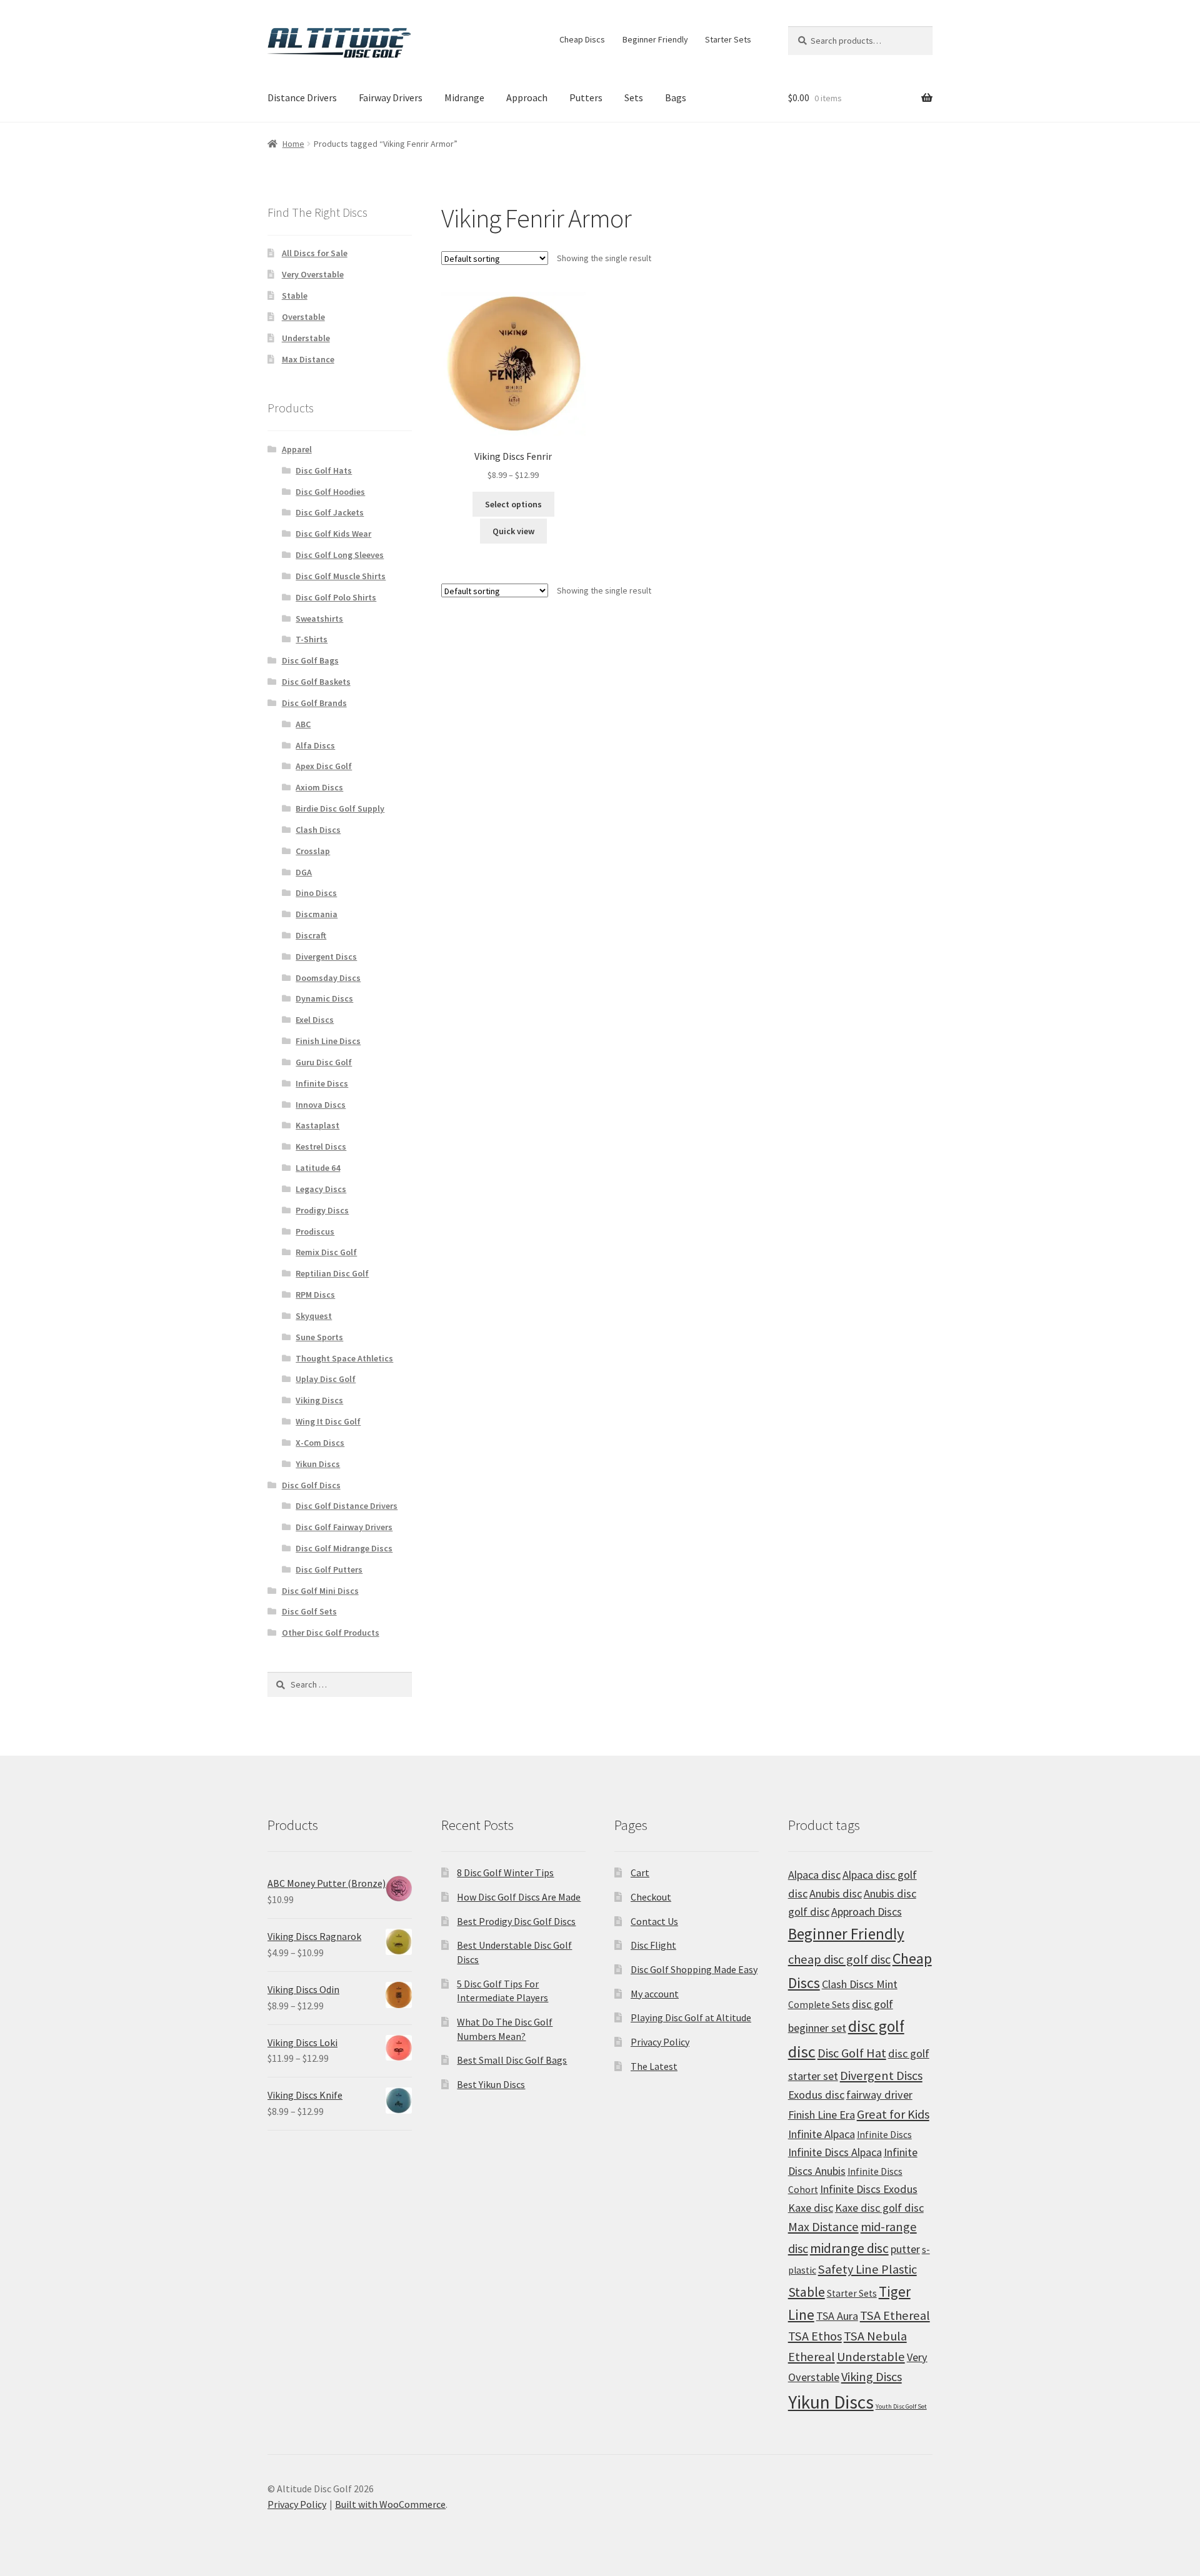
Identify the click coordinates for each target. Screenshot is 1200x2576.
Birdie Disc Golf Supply (340, 808)
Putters (586, 97)
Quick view (513, 531)
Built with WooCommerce (390, 2504)
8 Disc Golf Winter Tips (505, 1872)
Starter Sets (728, 39)
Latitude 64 (318, 1168)
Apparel (297, 449)
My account (655, 1994)
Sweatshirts (319, 619)
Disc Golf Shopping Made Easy (694, 1969)
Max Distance (308, 359)
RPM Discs (315, 1295)
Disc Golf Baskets (316, 682)
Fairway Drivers (391, 97)
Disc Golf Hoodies (330, 492)
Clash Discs (318, 830)
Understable (306, 338)
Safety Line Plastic (867, 2269)
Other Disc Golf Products (331, 1633)
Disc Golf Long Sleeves (340, 555)
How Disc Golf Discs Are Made (519, 1897)
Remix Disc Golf (326, 1252)
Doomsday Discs (328, 978)
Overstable (303, 317)
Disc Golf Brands (314, 703)
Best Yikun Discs (491, 2084)
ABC (303, 724)
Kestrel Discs (321, 1146)
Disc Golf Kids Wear (333, 534)
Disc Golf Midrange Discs (344, 1548)
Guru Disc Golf (324, 1062)
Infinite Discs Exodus (869, 2189)
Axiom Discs (319, 787)
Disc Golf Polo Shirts (336, 597)
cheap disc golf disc (839, 1959)
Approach (527, 97)
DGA (304, 872)
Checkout (651, 1897)
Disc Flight (653, 1945)
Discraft (311, 935)
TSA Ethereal (895, 2315)
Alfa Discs (315, 745)
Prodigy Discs (322, 1210)
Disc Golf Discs (311, 1485)
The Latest (654, 2066)
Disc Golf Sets (309, 1611)
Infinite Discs (322, 1083)
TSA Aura (837, 2316)
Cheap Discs (582, 39)
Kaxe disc (811, 2208)
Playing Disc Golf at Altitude (691, 2017)
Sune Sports (319, 1337)
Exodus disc (816, 2095)
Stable (295, 296)
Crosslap (313, 851)
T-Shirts (312, 639)
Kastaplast (317, 1125)
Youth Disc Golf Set (901, 2406)
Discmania (317, 914)
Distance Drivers (302, 97)
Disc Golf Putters (329, 1569)
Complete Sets (819, 2005)
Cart (640, 1872)
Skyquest (314, 1316)
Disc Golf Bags (310, 660)
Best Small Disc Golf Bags (512, 2060)
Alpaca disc (814, 1875)
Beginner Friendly (655, 39)
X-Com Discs (320, 1443)
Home (293, 144)
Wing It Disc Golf (328, 1421)
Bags (676, 97)
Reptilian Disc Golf (332, 1273)
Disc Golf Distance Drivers (347, 1506)
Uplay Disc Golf (326, 1379)
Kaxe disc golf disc (879, 2208)
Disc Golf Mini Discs (320, 1591)
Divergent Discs (326, 957)
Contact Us (654, 1921)
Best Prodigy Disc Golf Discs (516, 1921)
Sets (634, 97)
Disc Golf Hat (852, 2053)
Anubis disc (836, 1893)
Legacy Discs (321, 1189)
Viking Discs (319, 1400)
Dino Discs (316, 893)
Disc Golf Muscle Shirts (341, 576)
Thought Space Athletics (344, 1358)
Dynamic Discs (324, 998)
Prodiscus (315, 1231)
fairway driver (879, 2095)
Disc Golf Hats (324, 470)
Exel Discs (315, 1020)
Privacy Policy (660, 2042)
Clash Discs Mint (860, 1984)
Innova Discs (321, 1105)
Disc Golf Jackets (330, 512)
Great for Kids (893, 2114)
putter (905, 2249)
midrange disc (849, 2248)
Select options (513, 504)
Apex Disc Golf (324, 766)
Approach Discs (867, 1912)
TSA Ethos (815, 2336)
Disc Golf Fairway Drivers (344, 1527)
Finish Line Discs (328, 1041)
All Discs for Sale (315, 253)
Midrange (464, 97)
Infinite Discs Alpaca (835, 2152)
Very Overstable (313, 274)
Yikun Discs (318, 1464)
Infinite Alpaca (822, 2134)
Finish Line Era (822, 2115)
